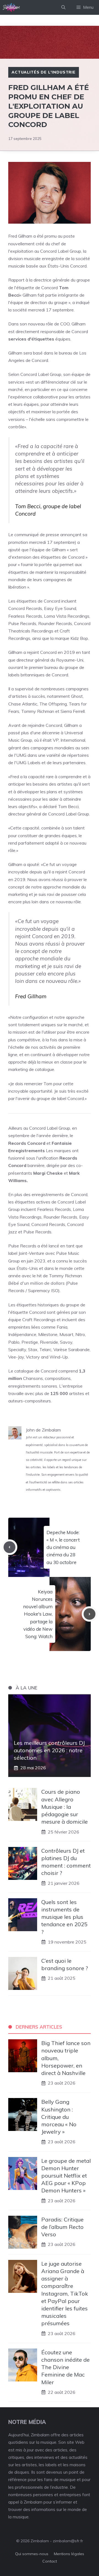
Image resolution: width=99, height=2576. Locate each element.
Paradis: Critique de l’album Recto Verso (62, 2227)
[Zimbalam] (12, 7)
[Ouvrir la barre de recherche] (63, 7)
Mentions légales (69, 2554)
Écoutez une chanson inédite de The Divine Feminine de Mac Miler (65, 2367)
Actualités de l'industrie (44, 72)
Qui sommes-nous (32, 2554)
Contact (50, 2561)
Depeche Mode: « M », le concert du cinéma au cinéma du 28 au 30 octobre (63, 1547)
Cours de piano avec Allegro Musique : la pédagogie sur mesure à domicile (64, 1807)
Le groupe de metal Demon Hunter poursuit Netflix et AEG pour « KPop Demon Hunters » (66, 2176)
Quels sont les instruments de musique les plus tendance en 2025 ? (64, 1917)
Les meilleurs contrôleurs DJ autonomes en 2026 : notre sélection (49, 1750)
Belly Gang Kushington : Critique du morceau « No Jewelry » (59, 2117)
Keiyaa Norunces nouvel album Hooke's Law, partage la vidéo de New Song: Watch (38, 1614)
